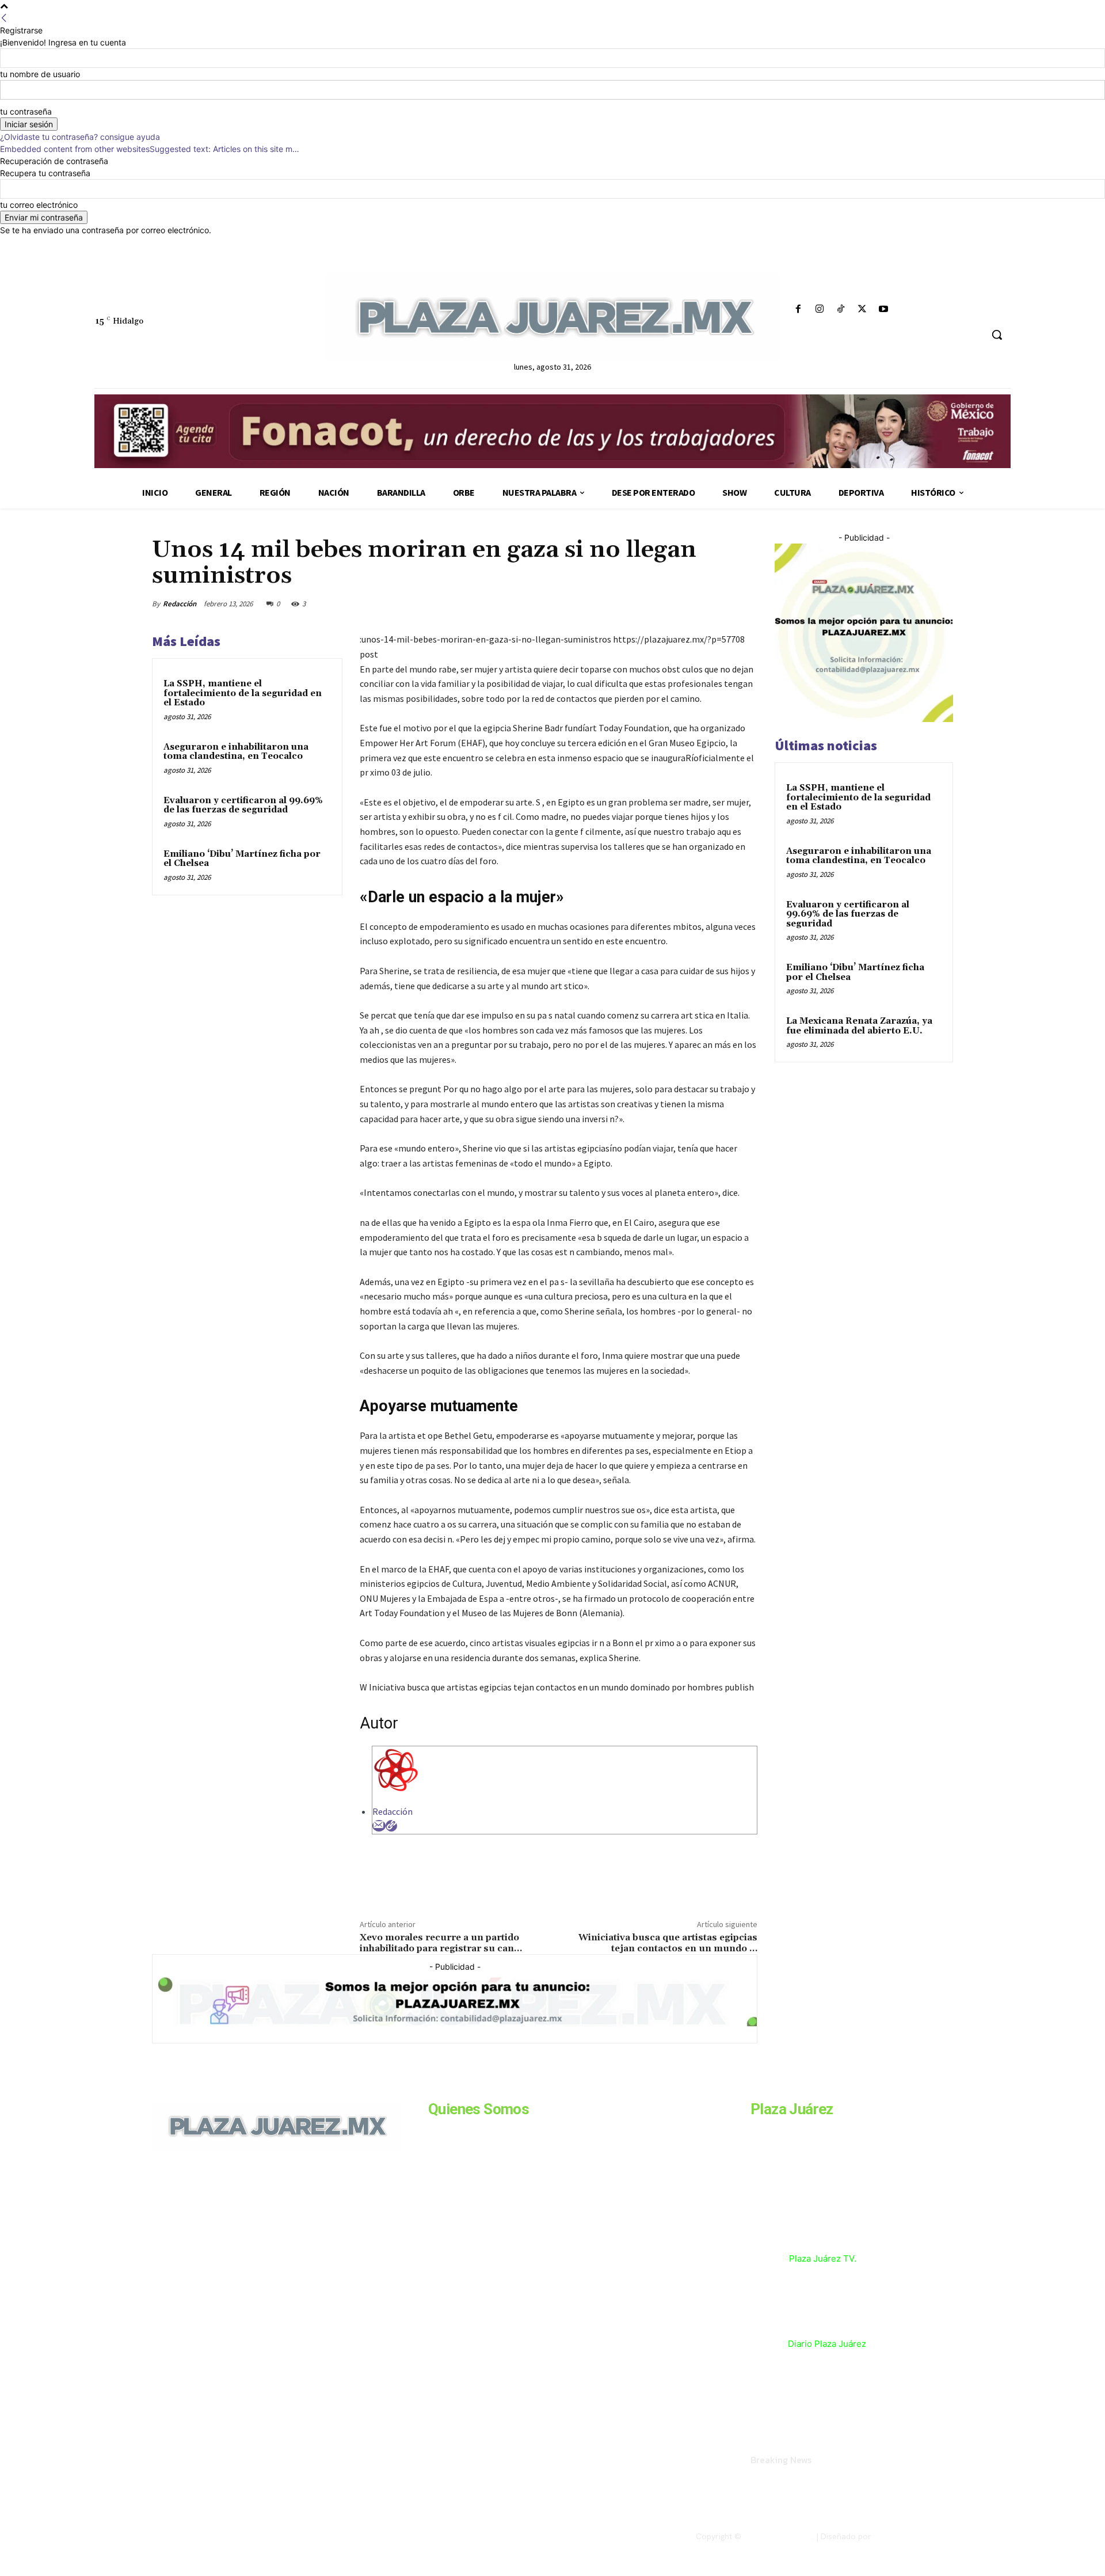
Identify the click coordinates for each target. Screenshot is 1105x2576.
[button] (997, 335)
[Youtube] (884, 309)
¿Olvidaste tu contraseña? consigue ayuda (80, 137)
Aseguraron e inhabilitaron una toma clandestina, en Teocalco (236, 752)
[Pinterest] (692, 603)
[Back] (4, 18)
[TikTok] (841, 309)
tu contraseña (26, 111)
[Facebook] (798, 309)
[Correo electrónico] (379, 1826)
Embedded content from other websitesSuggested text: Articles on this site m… (150, 149)
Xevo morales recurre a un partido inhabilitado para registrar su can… (441, 1943)
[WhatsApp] (718, 603)
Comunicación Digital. (913, 2536)
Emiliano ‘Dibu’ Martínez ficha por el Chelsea (242, 859)
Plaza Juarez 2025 (778, 2536)
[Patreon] (214, 2230)
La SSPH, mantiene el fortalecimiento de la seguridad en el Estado (243, 693)
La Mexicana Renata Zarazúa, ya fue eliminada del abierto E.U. (859, 1026)
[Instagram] (819, 309)
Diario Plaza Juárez (827, 2344)
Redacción (180, 604)
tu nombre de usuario (40, 74)
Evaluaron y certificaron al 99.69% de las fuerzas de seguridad (243, 806)
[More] (745, 603)
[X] (862, 309)
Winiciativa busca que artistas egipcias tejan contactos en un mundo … (668, 1943)
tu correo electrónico (39, 205)
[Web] (391, 1826)
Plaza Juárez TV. (823, 2258)
